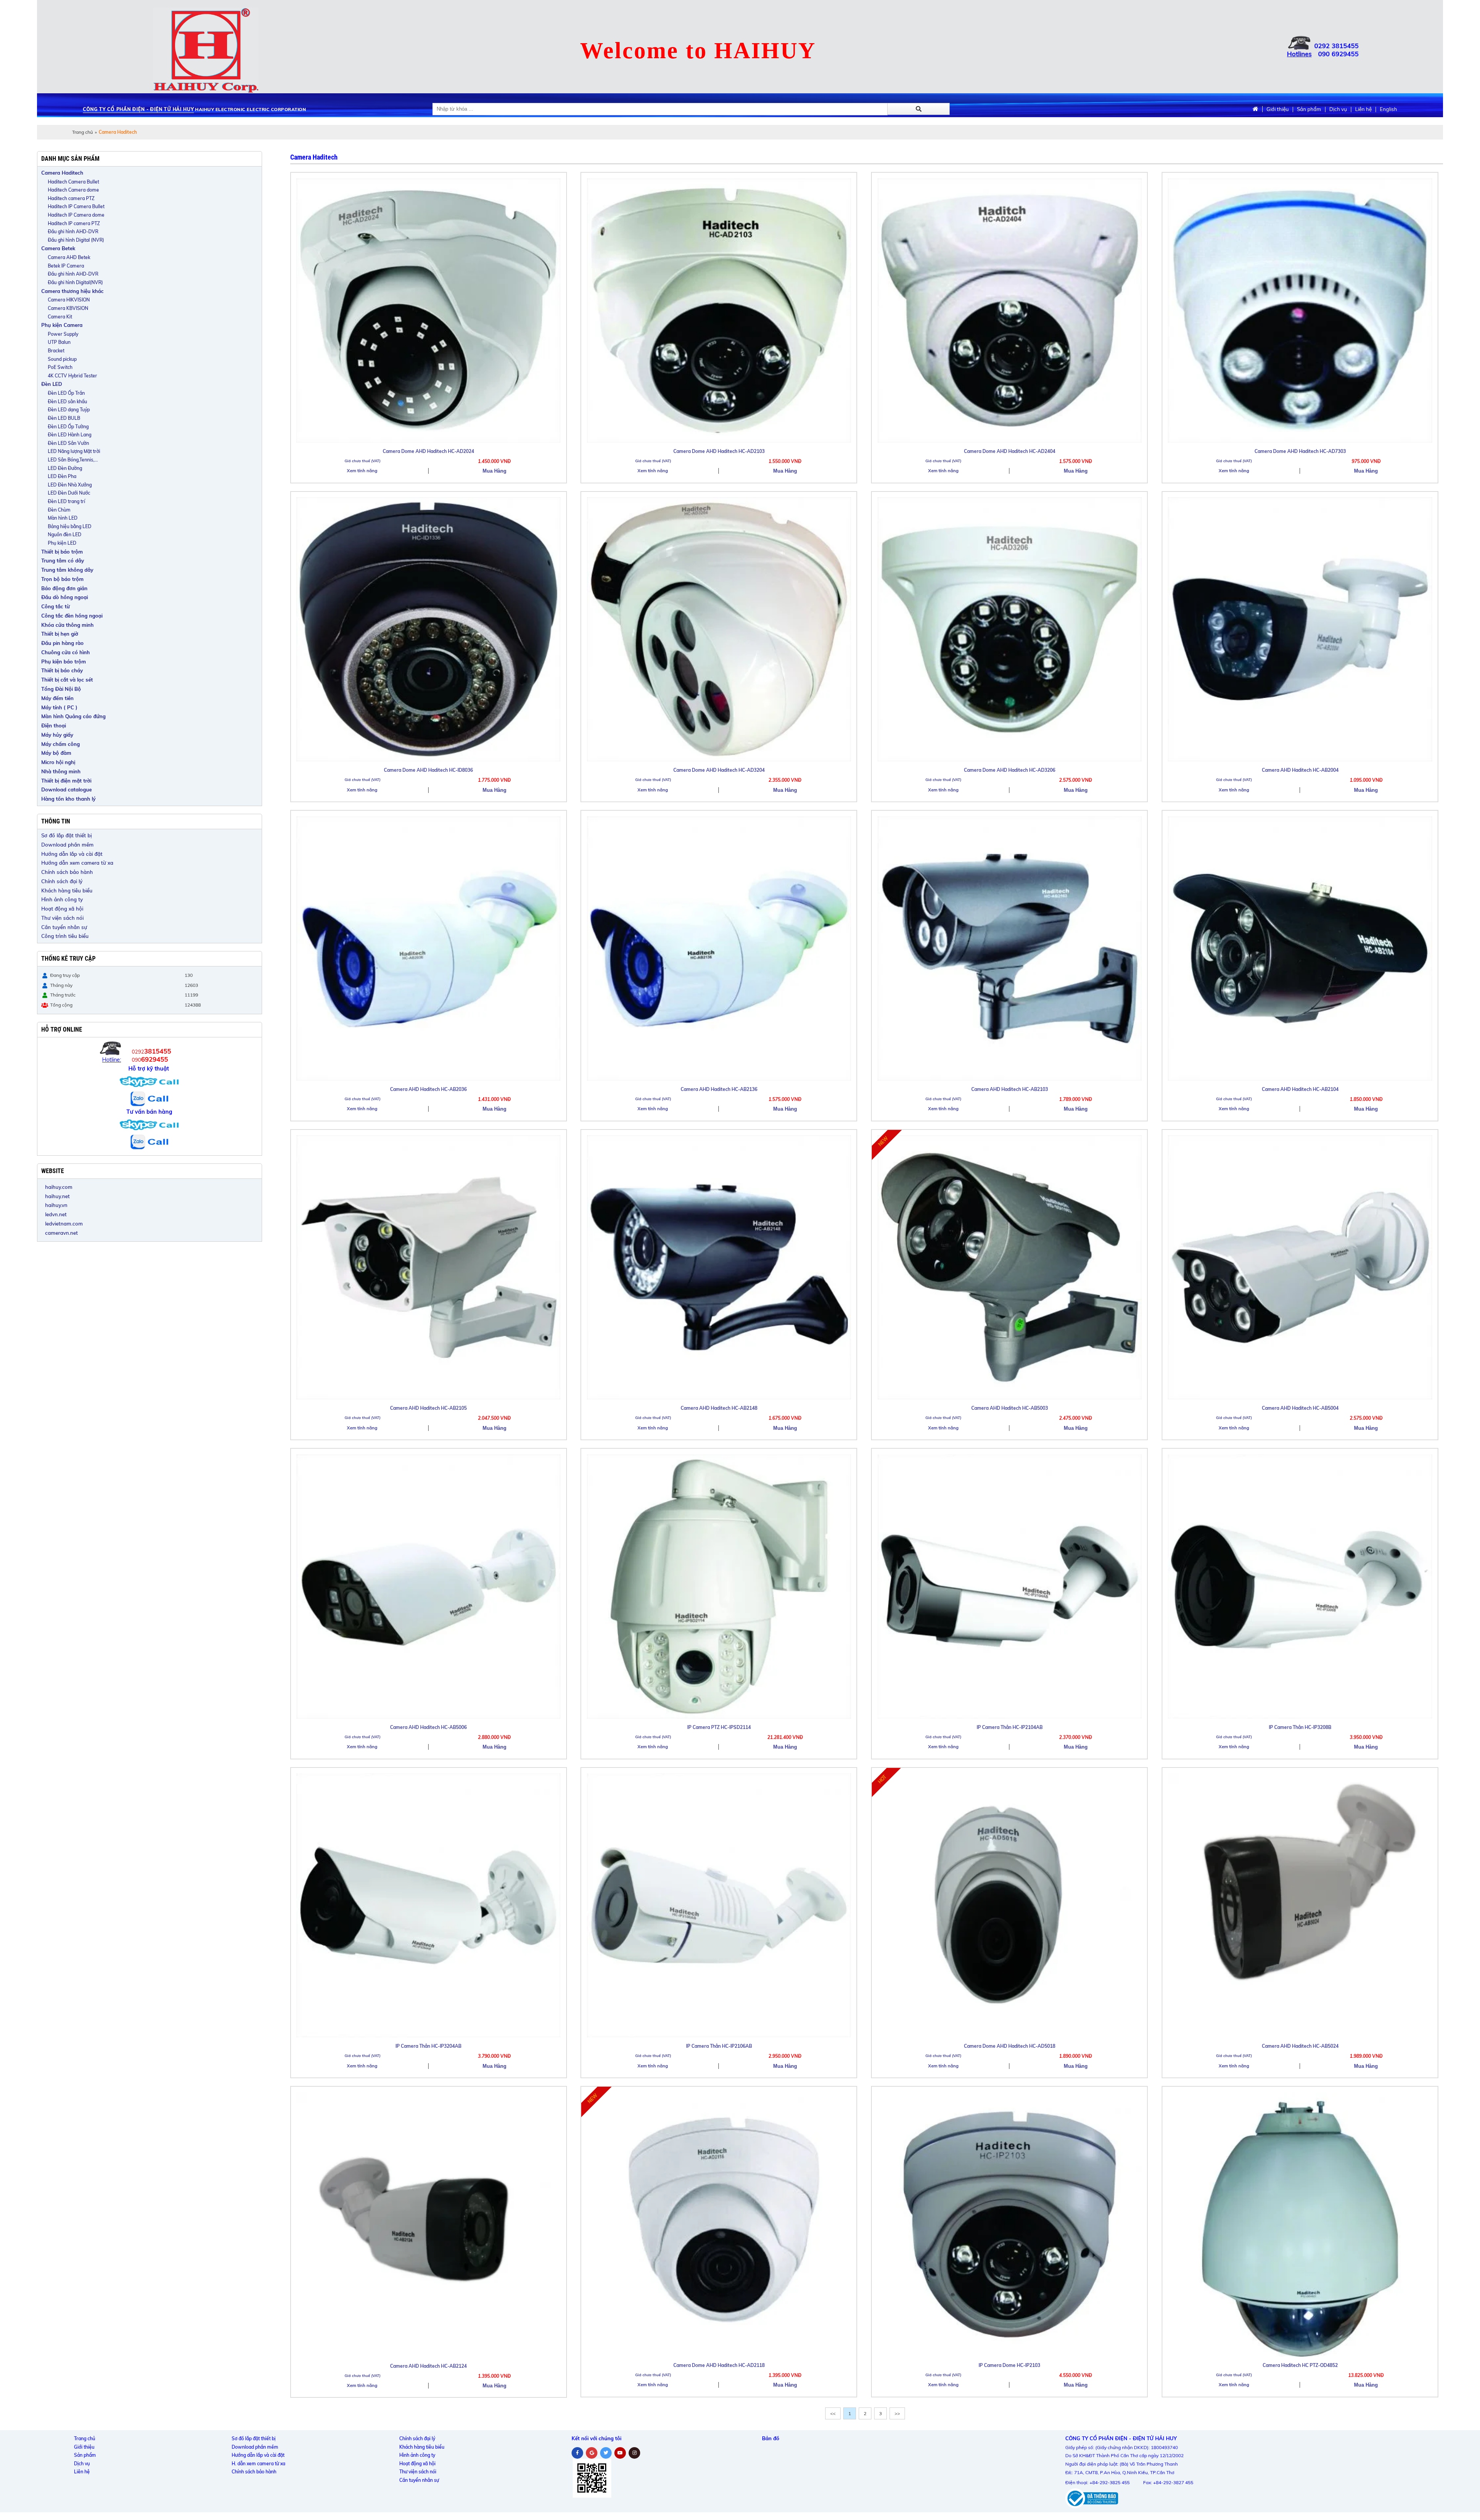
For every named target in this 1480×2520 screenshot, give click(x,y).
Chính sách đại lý (62, 881)
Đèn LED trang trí (66, 501)
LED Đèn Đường (65, 468)
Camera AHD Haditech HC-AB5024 (1300, 2046)
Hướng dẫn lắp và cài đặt (72, 854)
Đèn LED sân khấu (67, 401)
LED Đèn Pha (62, 476)
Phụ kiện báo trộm (64, 662)
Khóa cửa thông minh (67, 625)
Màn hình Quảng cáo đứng (73, 716)
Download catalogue (66, 789)
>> (897, 2413)
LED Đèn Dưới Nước (69, 493)
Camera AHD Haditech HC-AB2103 (1010, 1089)
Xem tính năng (362, 471)
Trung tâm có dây (63, 561)
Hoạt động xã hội (62, 909)
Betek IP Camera (66, 266)
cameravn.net (61, 1233)
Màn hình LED (63, 518)
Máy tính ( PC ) (59, 707)
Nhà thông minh (61, 771)
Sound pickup (62, 359)
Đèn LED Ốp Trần (66, 393)
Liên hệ (1363, 109)
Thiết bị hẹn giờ (60, 634)
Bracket (56, 351)
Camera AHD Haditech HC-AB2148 (719, 1408)
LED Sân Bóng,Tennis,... (73, 460)
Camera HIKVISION (69, 300)
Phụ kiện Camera (62, 325)
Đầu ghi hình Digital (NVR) (76, 240)
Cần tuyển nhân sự (64, 927)
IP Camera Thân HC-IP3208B (1300, 1727)
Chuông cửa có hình (66, 652)
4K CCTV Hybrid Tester (72, 376)
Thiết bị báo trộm (62, 552)
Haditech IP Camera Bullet (76, 206)
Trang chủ (82, 132)
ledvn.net (56, 1214)
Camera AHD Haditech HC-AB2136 (719, 1089)
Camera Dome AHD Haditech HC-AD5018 (1010, 2046)
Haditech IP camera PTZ (74, 223)
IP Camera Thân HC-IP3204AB (428, 2046)
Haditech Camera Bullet (73, 182)
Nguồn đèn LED (65, 534)
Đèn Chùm (59, 510)
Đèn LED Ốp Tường (68, 427)
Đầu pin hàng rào (62, 643)
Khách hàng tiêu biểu (67, 891)
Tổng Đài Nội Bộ (61, 689)
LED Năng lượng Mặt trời (74, 451)
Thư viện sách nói (62, 918)
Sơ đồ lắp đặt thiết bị (66, 835)
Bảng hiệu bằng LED (70, 526)
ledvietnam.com (64, 1224)
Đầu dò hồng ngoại (65, 597)
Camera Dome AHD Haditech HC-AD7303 (1300, 451)
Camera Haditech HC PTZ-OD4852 (1300, 2365)
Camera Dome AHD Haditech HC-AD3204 (719, 770)
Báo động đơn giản (64, 588)
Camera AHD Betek (69, 257)
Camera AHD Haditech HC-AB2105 (428, 1408)
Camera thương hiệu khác (72, 291)
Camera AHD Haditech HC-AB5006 (428, 1727)
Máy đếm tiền (57, 698)
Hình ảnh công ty (62, 899)
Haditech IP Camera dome (76, 215)
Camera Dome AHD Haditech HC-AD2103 (719, 451)
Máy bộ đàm (56, 753)
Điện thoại (54, 726)
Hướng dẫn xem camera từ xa (77, 863)
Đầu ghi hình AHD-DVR (73, 231)
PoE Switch (60, 367)
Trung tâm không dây (67, 570)
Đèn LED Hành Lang (70, 435)
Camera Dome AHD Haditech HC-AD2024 (428, 451)
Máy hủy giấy (57, 735)
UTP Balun (59, 342)
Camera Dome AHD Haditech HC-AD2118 (719, 2365)
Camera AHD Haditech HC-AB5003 (1010, 1408)
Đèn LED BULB (64, 418)
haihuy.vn (56, 1205)
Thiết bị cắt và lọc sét (67, 680)
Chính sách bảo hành (67, 872)
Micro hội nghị (58, 762)
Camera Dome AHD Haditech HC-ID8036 (428, 770)
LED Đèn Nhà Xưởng (70, 485)
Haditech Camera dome (73, 190)
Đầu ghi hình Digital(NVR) (75, 282)
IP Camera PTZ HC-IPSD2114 (719, 1727)
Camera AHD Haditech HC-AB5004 (1300, 1408)
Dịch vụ (1338, 109)
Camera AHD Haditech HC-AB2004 (1300, 770)
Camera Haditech (62, 173)
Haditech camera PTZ (71, 198)
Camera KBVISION (68, 308)
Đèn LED (52, 384)
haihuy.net (57, 1196)
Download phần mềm (67, 845)
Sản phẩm (1309, 109)
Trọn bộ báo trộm (62, 579)
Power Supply (63, 334)
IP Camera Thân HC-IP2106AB (719, 2046)
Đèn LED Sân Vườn (68, 443)
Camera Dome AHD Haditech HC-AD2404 (1010, 451)
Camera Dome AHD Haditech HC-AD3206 (1010, 770)
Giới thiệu (1278, 109)
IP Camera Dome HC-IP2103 (1009, 2365)
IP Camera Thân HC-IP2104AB (1010, 1727)
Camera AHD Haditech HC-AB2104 (1300, 1089)
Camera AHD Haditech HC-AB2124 (428, 2366)
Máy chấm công (61, 744)
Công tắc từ (55, 606)
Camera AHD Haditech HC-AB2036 (428, 1089)
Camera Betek (58, 248)
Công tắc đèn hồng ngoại (72, 616)
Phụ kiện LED (62, 543)
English (1388, 109)
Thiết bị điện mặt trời (66, 781)
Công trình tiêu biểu (65, 936)
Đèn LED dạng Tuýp (69, 410)
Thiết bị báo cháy (62, 670)
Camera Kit (60, 317)
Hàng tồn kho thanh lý (68, 799)
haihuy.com (59, 1187)
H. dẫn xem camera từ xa (258, 2464)
